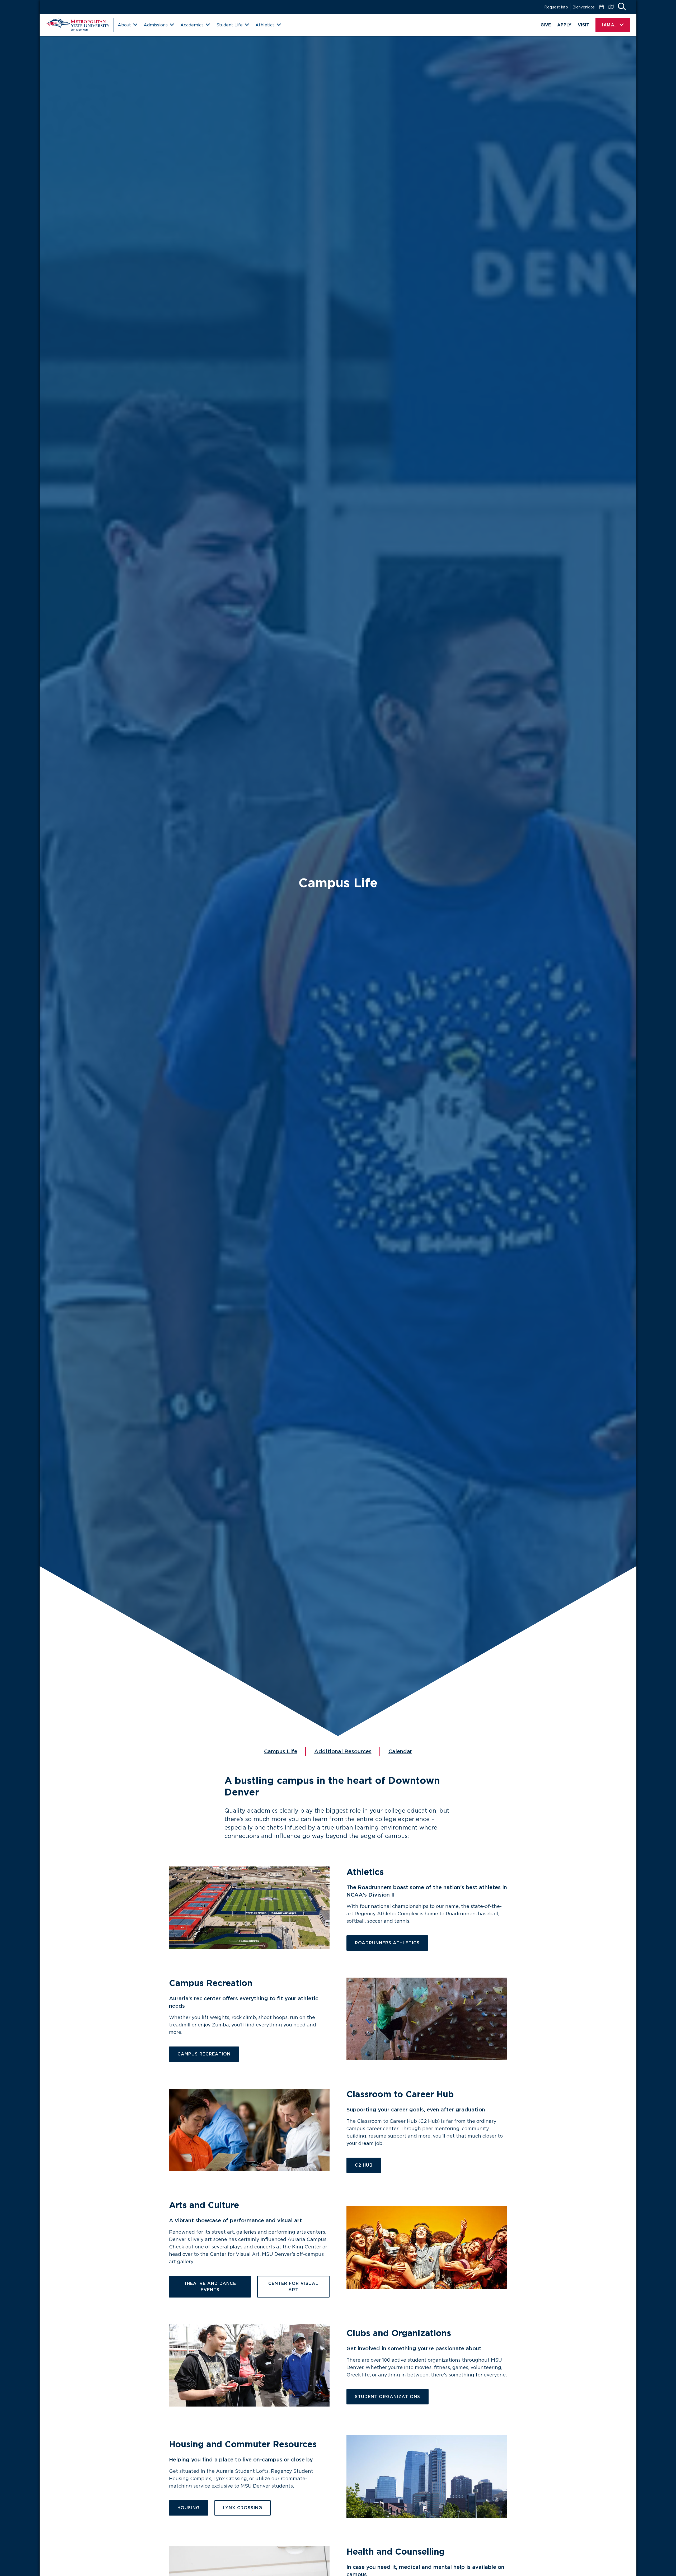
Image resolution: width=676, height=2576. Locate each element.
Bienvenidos (584, 7)
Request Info (556, 7)
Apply (564, 25)
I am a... (610, 25)
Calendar (400, 1751)
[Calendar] (602, 7)
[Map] (611, 7)
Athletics (265, 25)
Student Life (229, 25)
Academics (192, 25)
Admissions (156, 25)
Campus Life (281, 1751)
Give (546, 25)
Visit (583, 25)
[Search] (622, 7)
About (124, 25)
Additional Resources (343, 1751)
